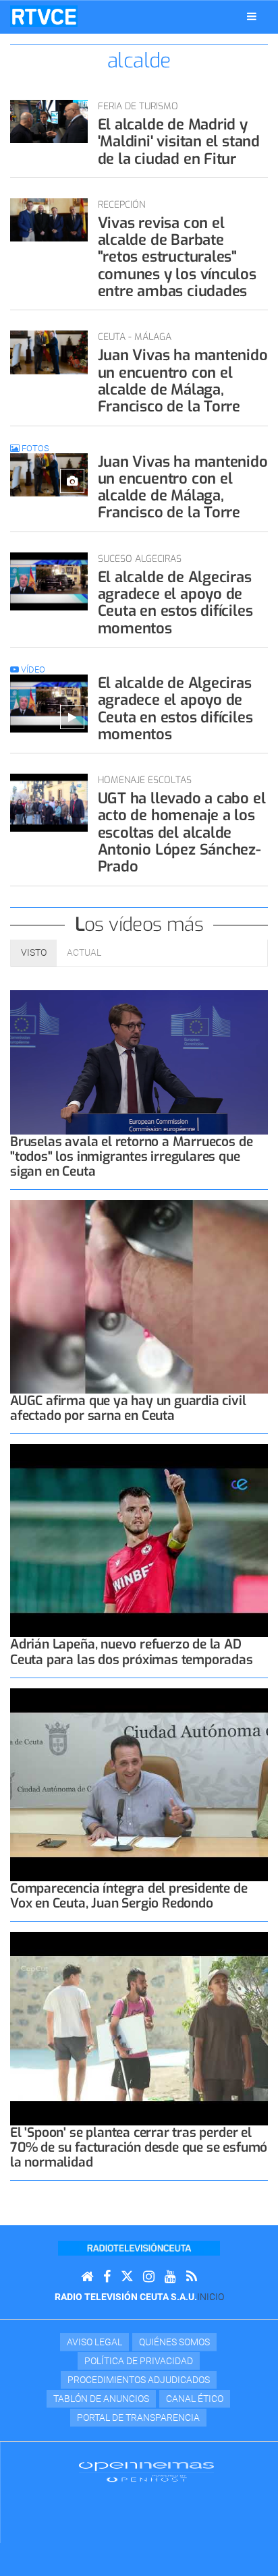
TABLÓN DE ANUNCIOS (101, 2399)
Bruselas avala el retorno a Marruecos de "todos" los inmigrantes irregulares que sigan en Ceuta (131, 1156)
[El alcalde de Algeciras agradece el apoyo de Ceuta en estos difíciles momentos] (49, 581)
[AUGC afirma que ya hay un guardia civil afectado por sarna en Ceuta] (139, 1297)
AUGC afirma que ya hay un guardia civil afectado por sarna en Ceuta (128, 1408)
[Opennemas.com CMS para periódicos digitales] (146, 2471)
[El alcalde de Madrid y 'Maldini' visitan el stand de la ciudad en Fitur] (49, 121)
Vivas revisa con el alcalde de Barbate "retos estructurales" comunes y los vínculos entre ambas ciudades (177, 257)
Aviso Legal (94, 2342)
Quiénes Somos (174, 2342)
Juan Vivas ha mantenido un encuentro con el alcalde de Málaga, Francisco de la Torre (183, 381)
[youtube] (170, 2277)
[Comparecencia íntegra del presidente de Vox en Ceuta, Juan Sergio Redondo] (139, 1785)
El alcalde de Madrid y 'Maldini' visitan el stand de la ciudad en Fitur (179, 142)
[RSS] (192, 2277)
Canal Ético (195, 2399)
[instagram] (149, 2277)
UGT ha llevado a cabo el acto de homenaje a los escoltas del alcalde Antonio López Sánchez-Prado (182, 832)
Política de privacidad (139, 2361)
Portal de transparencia (138, 2417)
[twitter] (127, 2277)
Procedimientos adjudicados (139, 2380)
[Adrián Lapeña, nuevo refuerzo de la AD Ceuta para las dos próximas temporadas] (139, 1541)
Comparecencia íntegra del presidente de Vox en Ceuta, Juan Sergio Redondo (129, 1896)
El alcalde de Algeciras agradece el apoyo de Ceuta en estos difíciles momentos (175, 603)
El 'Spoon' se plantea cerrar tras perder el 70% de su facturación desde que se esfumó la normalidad (139, 2147)
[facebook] (107, 2277)
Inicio (211, 2297)
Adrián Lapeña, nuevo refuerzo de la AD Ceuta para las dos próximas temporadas (132, 1652)
